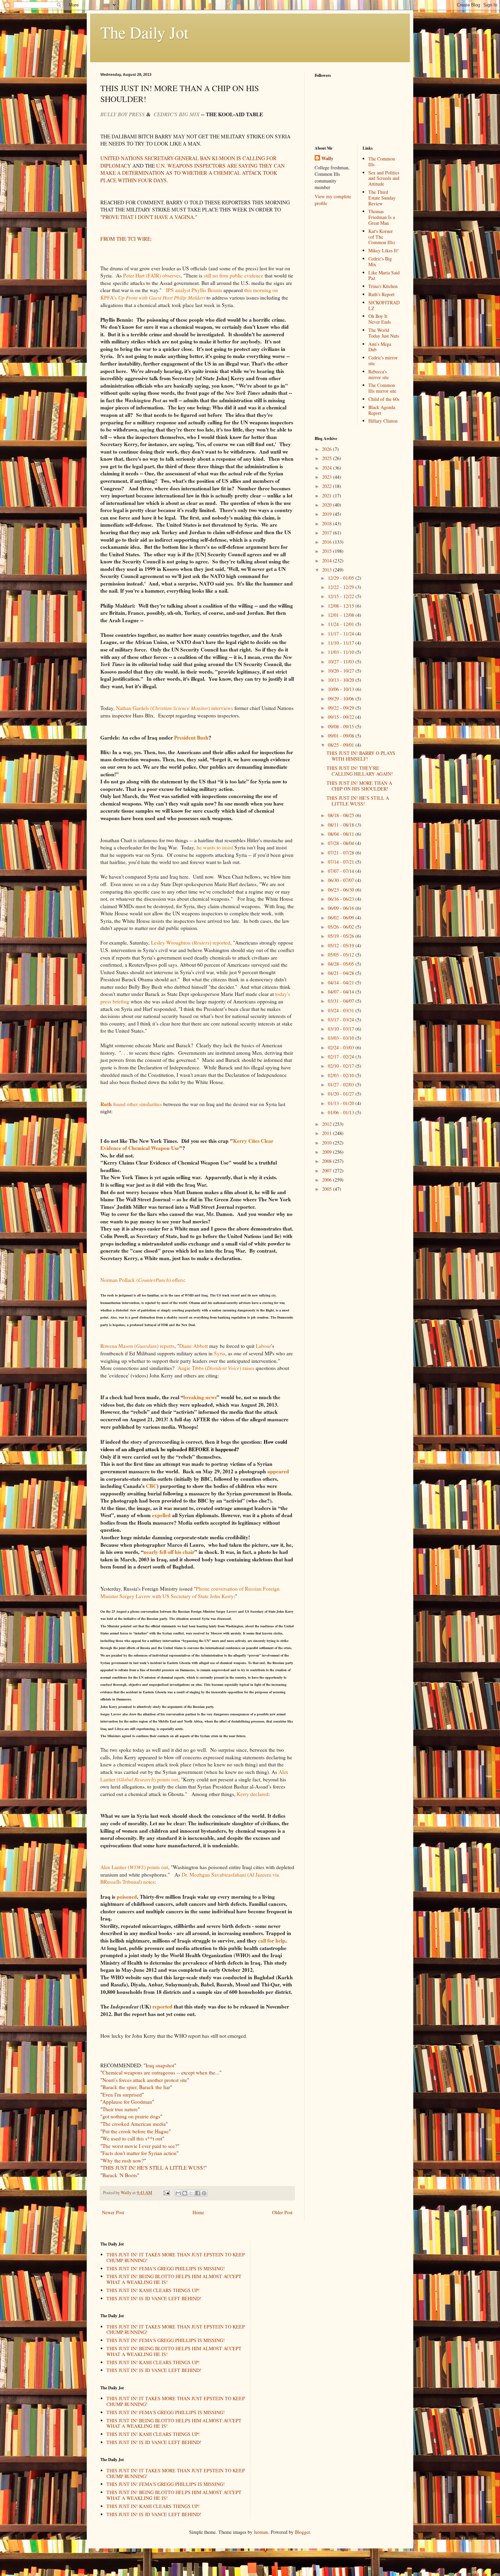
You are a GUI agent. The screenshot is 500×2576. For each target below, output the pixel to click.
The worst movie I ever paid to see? (140, 2146)
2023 (328, 477)
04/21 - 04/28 (342, 973)
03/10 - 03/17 (342, 1029)
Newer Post (113, 2212)
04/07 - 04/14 (342, 992)
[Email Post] (166, 2193)
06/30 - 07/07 (342, 880)
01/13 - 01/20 (342, 1103)
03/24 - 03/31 (342, 1010)
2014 (328, 561)
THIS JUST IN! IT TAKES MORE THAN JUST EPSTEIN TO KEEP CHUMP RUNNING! (176, 2257)
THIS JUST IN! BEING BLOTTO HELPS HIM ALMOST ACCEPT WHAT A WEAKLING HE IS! (174, 2279)
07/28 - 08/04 (342, 843)
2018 (328, 523)
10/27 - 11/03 (342, 662)
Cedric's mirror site (383, 360)
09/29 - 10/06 (342, 699)
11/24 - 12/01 (342, 624)
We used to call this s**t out (132, 2138)
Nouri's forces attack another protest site (145, 2080)
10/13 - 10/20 (342, 680)
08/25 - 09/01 (342, 745)
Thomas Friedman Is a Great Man (382, 217)
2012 (328, 1124)
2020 (328, 505)
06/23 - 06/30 (342, 890)
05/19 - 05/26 (342, 936)
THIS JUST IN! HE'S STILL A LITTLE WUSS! (154, 2168)
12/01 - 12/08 (342, 615)
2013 (328, 570)
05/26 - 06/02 (342, 927)
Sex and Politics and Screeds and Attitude (384, 178)
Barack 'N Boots (120, 2175)
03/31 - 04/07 (342, 1001)
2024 (328, 468)
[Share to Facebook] (198, 2193)
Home (198, 2212)
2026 (328, 449)
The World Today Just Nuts (384, 333)
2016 (328, 542)
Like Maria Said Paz (384, 275)
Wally (327, 158)
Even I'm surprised (122, 2095)
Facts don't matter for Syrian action (139, 2153)
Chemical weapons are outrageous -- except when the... (161, 2072)
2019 (328, 514)
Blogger (302, 2532)
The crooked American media (134, 2124)
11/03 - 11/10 (342, 652)
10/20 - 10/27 (342, 671)
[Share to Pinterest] (204, 2193)
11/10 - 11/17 (342, 643)
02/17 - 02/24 (342, 1057)
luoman (261, 2532)
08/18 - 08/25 (342, 815)
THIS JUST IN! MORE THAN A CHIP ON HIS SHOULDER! (359, 786)
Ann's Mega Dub (380, 347)
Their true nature (120, 2109)
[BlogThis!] (185, 2193)
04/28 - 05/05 (342, 964)
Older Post (282, 2212)
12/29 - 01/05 (342, 578)
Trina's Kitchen (383, 286)
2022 (328, 486)
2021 (328, 496)
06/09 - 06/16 (342, 908)
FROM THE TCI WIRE (125, 239)
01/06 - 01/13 (342, 1112)
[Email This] (178, 2193)
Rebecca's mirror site (379, 374)
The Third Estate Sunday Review (382, 198)
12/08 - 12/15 (342, 606)
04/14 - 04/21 (342, 982)
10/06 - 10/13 (342, 689)
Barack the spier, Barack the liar (136, 2087)
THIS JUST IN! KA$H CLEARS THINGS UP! (153, 2290)
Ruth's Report (381, 294)
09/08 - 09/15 (342, 726)
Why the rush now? (123, 2160)
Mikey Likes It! (384, 250)
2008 (328, 1161)
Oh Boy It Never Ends (380, 319)
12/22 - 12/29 (342, 587)
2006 (328, 1180)
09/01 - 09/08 (342, 736)
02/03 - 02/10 (342, 1075)
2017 (328, 533)
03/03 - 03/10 (342, 1038)
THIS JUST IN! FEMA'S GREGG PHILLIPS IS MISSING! (166, 2268)
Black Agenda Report (382, 410)
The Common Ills (382, 162)
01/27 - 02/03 (342, 1084)
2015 (328, 551)
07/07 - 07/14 (342, 871)
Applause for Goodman (127, 2102)
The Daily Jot (144, 32)
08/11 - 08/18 (342, 825)
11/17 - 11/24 (342, 634)
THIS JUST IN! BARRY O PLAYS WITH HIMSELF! (361, 756)
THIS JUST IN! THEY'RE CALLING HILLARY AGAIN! (360, 771)
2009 (328, 1152)
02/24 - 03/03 (342, 1047)
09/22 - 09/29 (342, 708)
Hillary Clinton (383, 421)
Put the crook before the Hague (136, 2131)
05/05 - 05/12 (342, 955)
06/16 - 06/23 (342, 899)
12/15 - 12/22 (342, 596)
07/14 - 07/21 (342, 862)
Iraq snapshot (160, 2065)
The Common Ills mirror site (382, 388)
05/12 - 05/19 (342, 945)
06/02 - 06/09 (342, 918)
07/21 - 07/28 (342, 853)
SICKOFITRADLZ (384, 305)
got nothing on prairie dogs (131, 2116)
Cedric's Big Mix (380, 261)
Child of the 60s (384, 399)
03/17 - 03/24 (342, 1020)
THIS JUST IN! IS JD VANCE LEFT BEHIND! (154, 2298)
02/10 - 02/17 (342, 1066)
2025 (328, 458)
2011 (328, 1133)
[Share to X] (191, 2193)
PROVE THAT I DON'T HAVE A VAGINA (148, 217)
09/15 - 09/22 (342, 717)
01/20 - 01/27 (342, 1094)
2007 (328, 1171)
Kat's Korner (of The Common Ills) (382, 237)
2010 (328, 1143)
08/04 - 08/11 (342, 834)
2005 (328, 1189)
